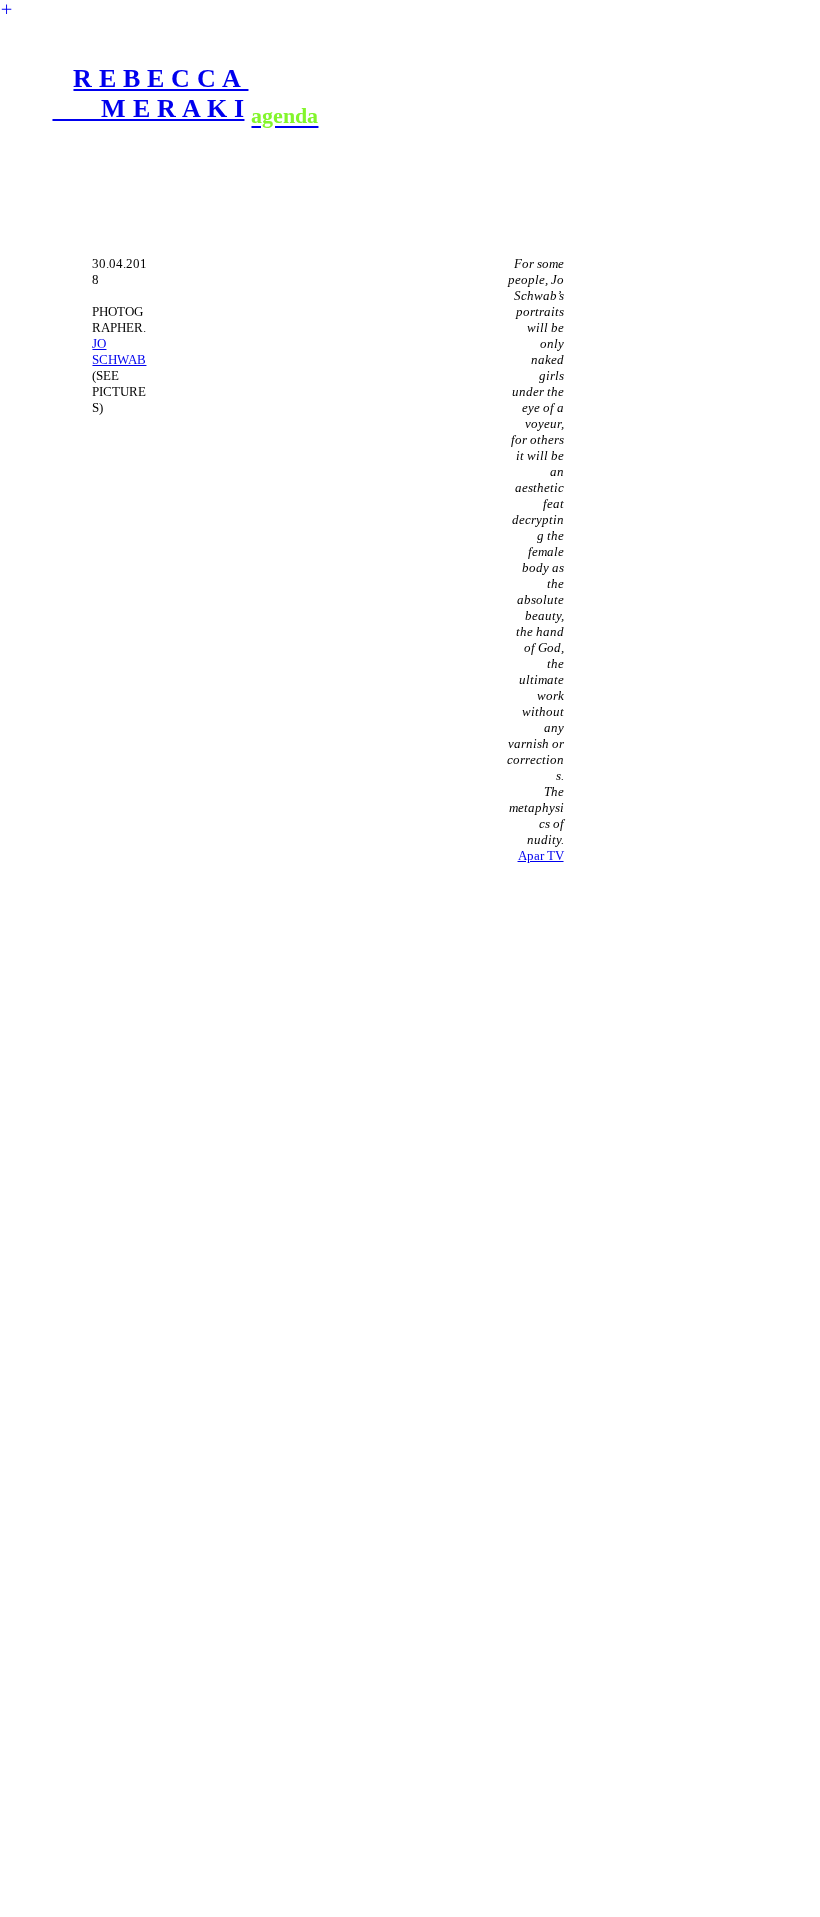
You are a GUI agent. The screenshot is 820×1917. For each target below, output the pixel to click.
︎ (6, 9)
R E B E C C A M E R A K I (150, 93)
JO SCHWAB (119, 351)
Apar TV (541, 855)
